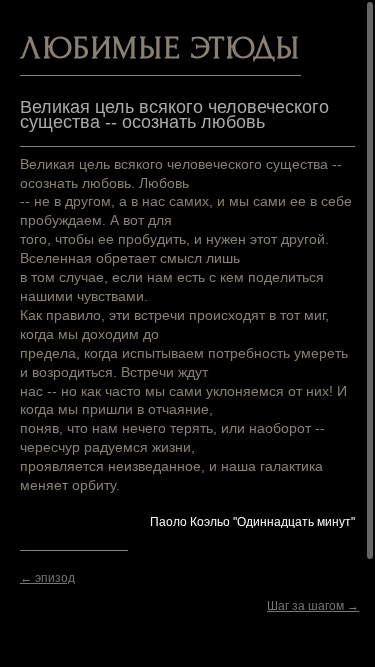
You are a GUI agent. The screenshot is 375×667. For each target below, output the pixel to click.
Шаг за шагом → (313, 606)
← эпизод (47, 578)
